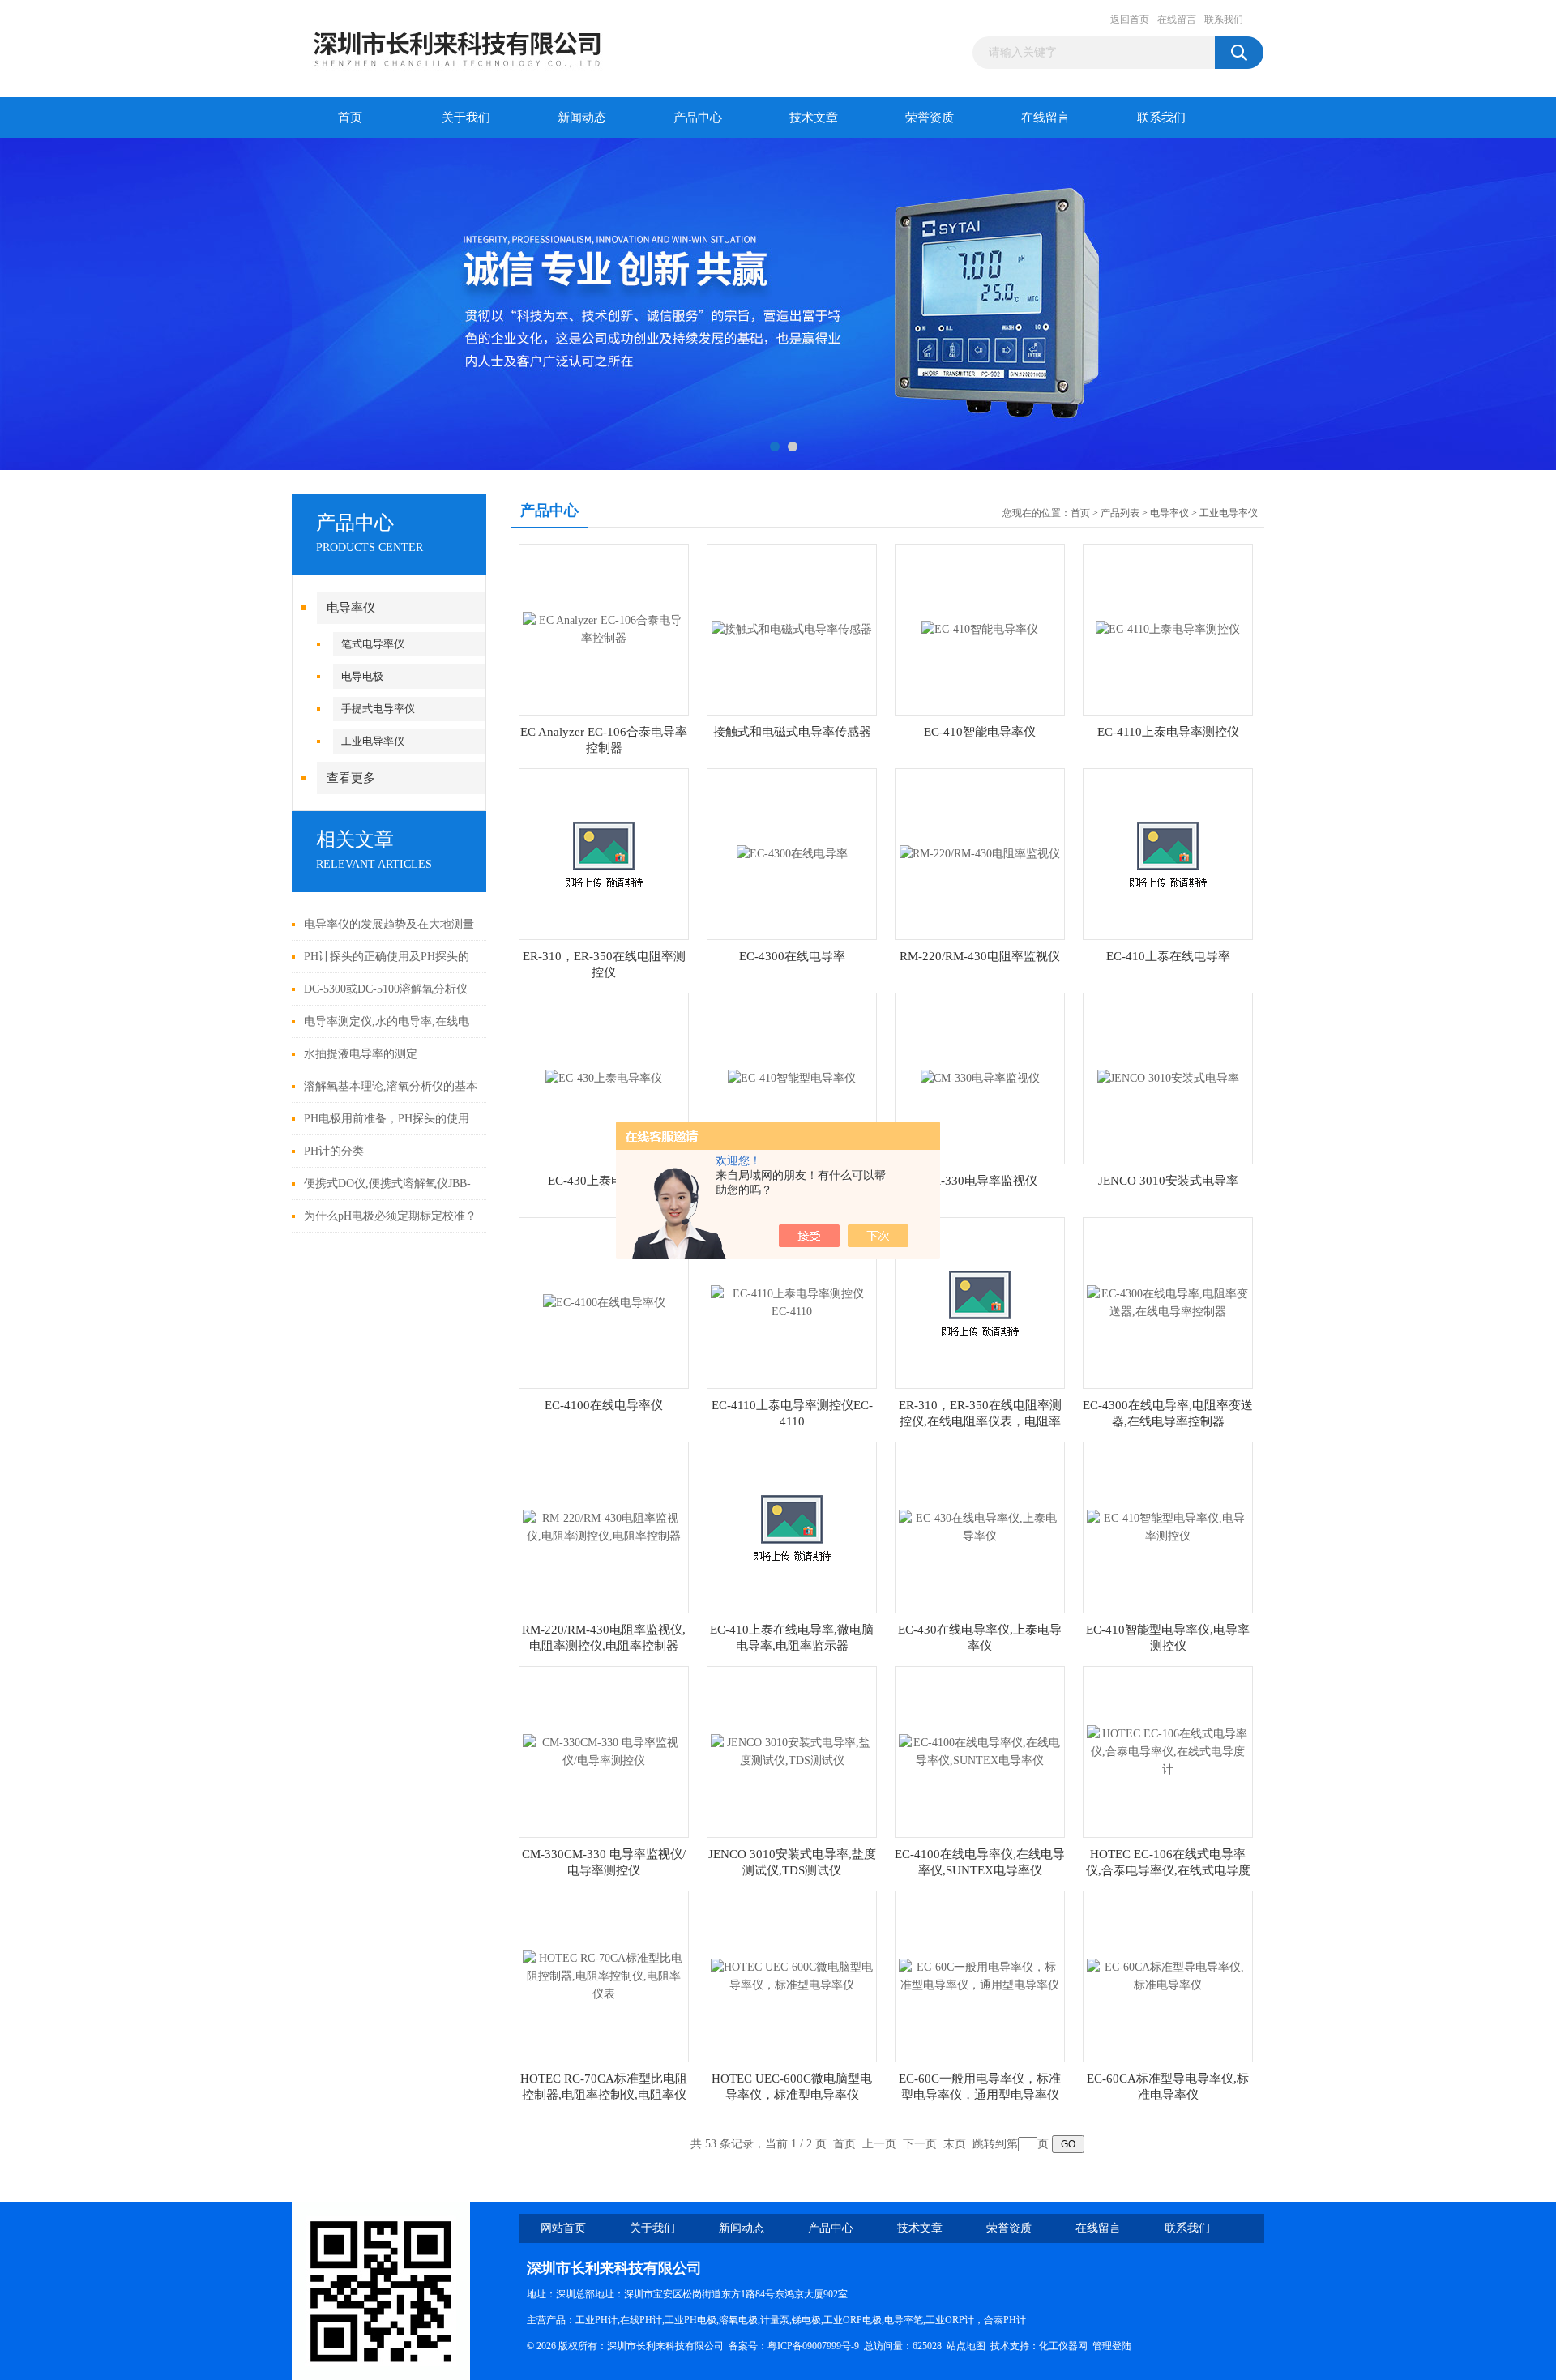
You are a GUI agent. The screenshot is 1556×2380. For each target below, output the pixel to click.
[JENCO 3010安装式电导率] (1168, 1077)
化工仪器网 (1063, 2346)
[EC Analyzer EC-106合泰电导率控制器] (604, 628)
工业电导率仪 (373, 741)
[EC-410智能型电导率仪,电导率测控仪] (1168, 1526)
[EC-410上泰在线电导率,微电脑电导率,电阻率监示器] (792, 1526)
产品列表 (1120, 513)
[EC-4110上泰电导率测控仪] (1168, 628)
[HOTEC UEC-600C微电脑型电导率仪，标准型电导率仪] (792, 1975)
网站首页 (563, 2228)
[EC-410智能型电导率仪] (792, 1077)
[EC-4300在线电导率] (792, 853)
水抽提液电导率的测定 (361, 1054)
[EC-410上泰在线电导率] (1168, 853)
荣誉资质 (930, 118)
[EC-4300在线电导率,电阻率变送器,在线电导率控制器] (1168, 1302)
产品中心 (698, 118)
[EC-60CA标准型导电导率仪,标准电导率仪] (1168, 1975)
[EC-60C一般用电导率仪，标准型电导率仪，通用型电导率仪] (980, 1975)
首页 (350, 118)
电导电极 (362, 676)
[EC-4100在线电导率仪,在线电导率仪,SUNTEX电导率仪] (980, 1751)
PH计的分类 (334, 1151)
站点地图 (966, 2346)
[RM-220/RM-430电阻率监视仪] (980, 853)
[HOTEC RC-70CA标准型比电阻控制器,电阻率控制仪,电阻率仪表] (604, 1975)
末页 (955, 2144)
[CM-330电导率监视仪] (980, 1077)
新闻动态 (582, 118)
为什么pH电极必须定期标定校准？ (390, 1216)
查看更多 (351, 778)
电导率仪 (351, 608)
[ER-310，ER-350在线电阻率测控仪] (604, 853)
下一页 (920, 2144)
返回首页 (1130, 19)
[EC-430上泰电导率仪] (604, 1077)
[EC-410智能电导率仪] (980, 628)
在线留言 (1177, 19)
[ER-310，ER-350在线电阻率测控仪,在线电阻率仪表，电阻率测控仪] (980, 1302)
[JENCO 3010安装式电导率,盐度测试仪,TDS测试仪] (792, 1751)
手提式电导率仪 (378, 709)
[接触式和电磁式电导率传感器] (792, 628)
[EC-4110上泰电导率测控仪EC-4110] (792, 1302)
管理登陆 (1112, 2346)
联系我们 (1224, 19)
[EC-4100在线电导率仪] (604, 1302)
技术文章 (814, 118)
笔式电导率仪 (373, 644)
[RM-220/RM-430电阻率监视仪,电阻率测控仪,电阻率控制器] (604, 1526)
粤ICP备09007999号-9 (813, 2346)
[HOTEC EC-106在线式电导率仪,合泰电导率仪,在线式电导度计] (1168, 1751)
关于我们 (466, 118)
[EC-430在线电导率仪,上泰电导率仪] (980, 1526)
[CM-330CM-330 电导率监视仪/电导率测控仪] (604, 1751)
